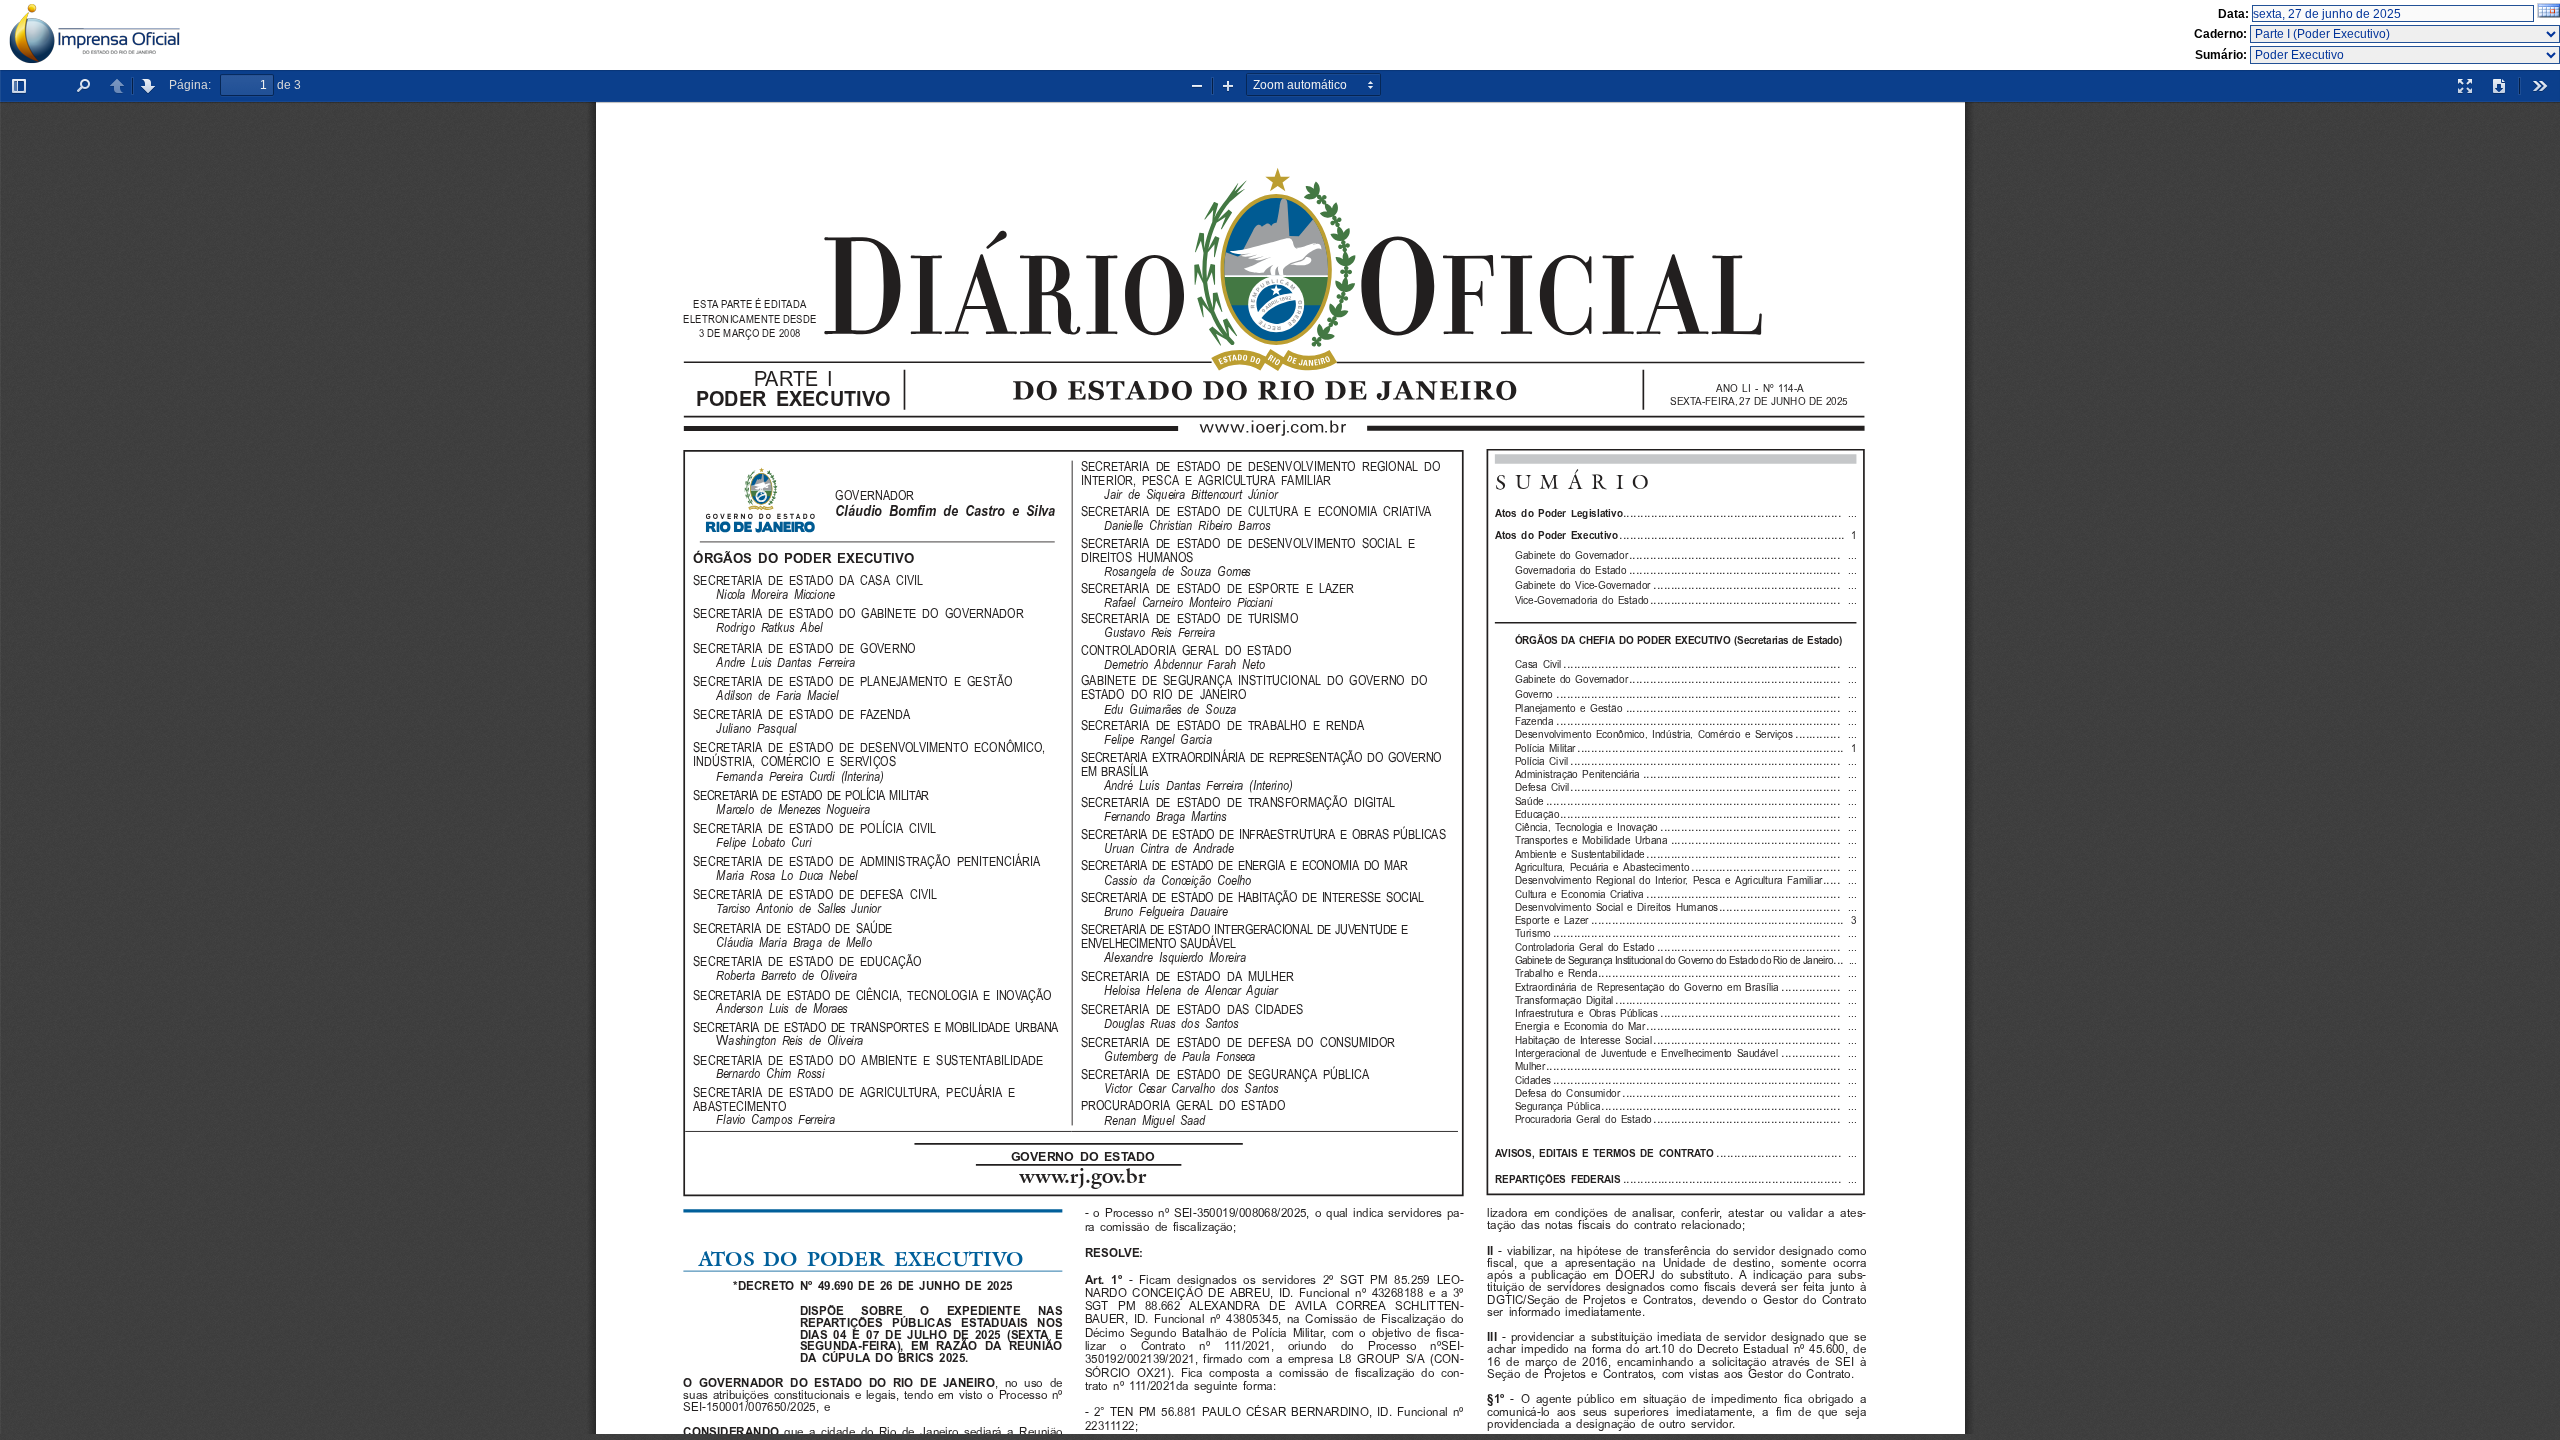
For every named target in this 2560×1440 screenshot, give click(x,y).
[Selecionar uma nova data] (2548, 14)
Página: (190, 85)
